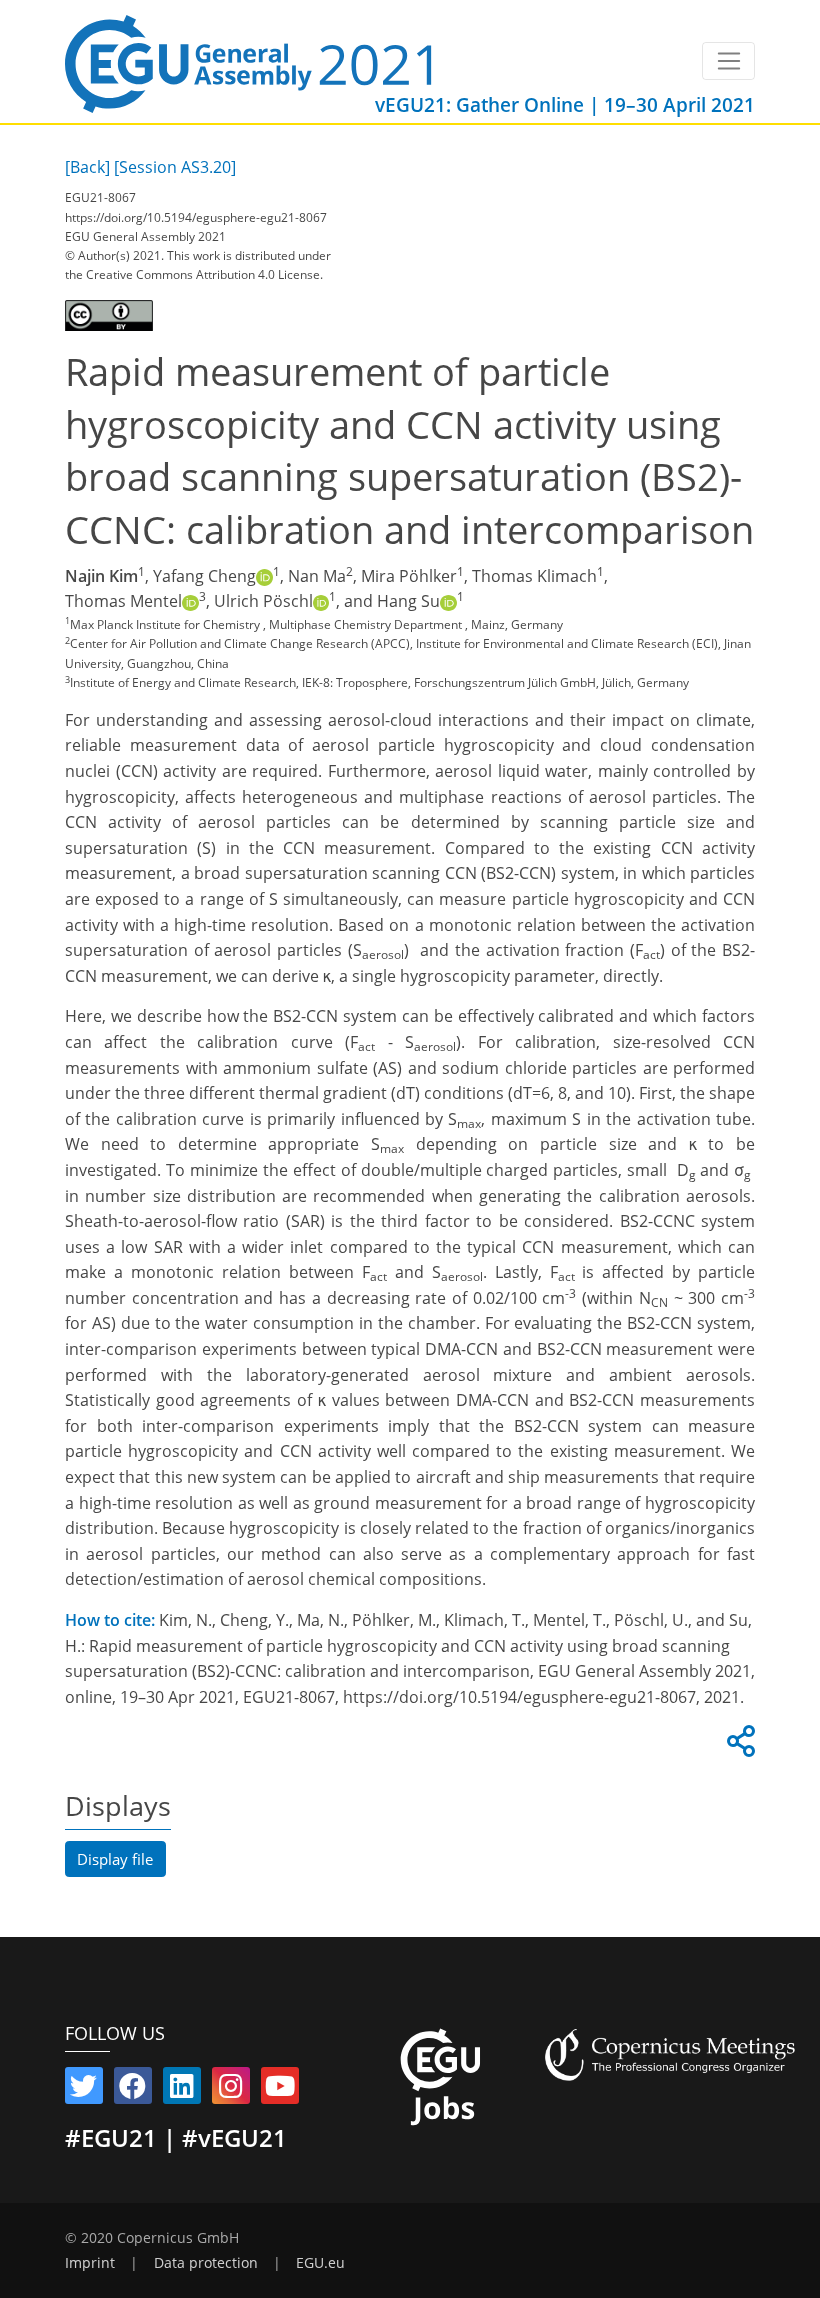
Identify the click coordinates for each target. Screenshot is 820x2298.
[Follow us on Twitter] (84, 2090)
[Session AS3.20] (175, 167)
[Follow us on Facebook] (133, 2090)
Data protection (206, 2263)
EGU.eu (320, 2263)
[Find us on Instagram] (231, 2090)
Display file (115, 1859)
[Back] (87, 167)
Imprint (90, 2263)
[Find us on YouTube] (280, 2090)
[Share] (738, 1747)
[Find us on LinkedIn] (182, 2090)
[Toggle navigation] (728, 61)
